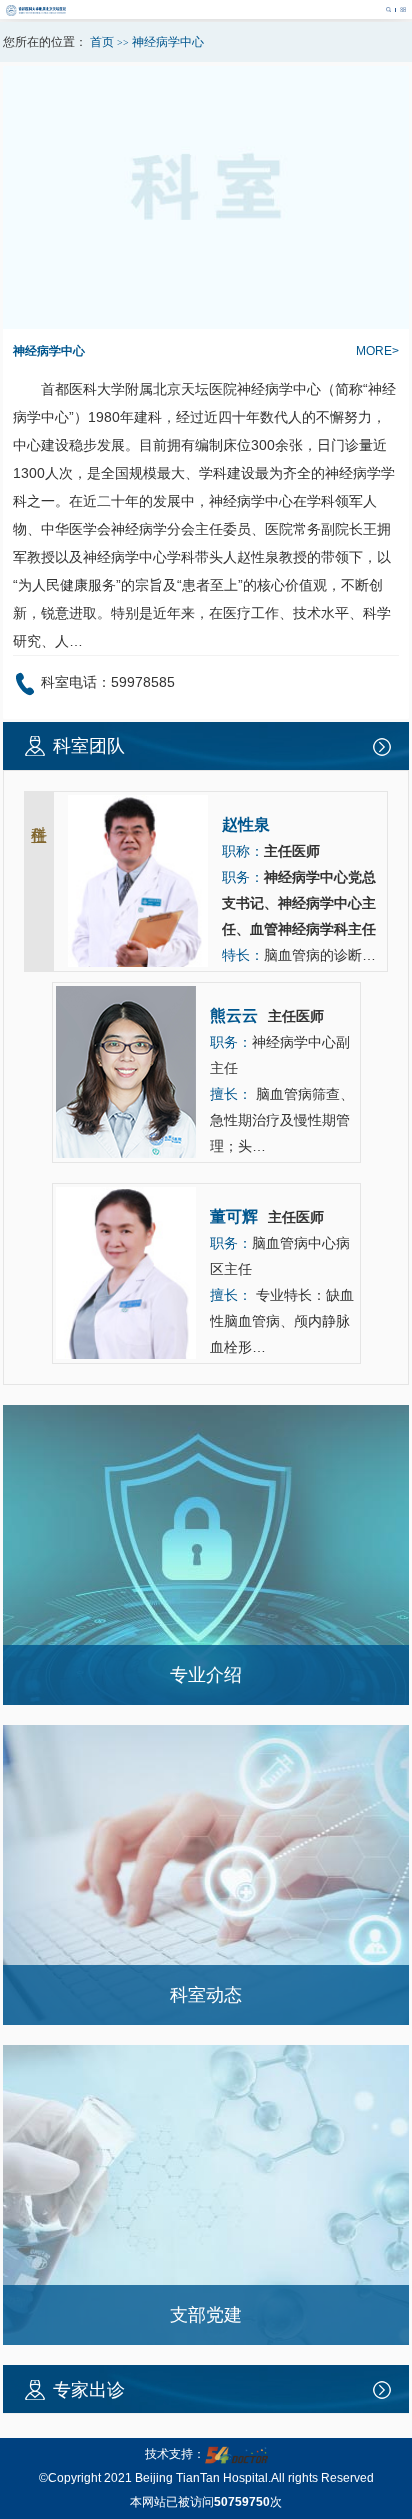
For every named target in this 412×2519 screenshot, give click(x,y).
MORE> (377, 351)
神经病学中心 (49, 351)
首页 (102, 42)
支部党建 (206, 2315)
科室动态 (206, 1995)
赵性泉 (258, 557)
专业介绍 (206, 1675)
